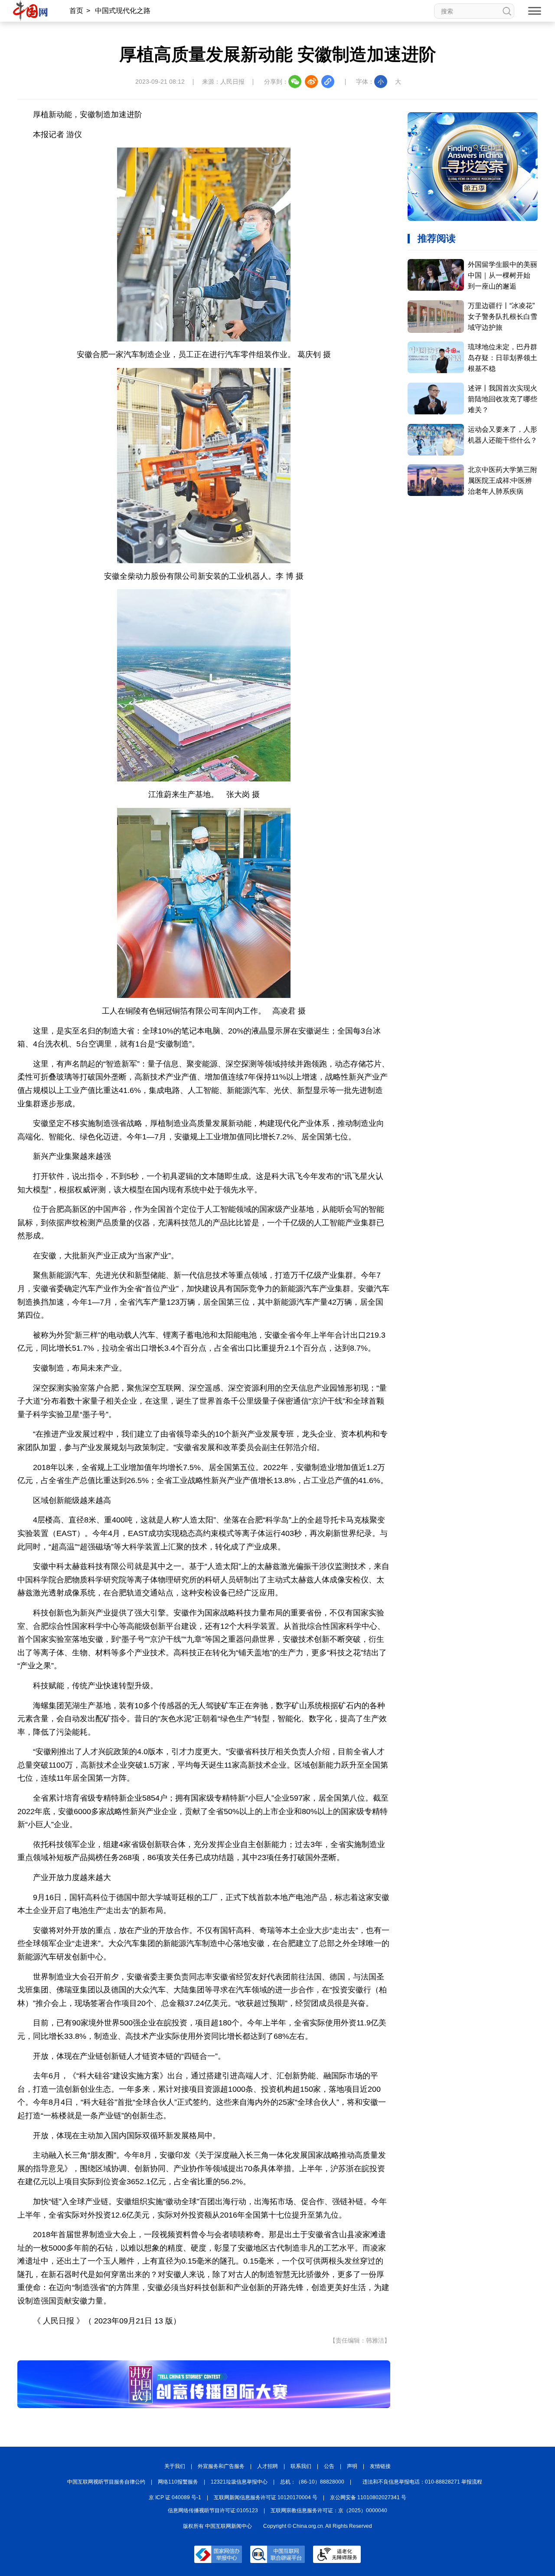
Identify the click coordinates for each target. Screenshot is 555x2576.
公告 (329, 2466)
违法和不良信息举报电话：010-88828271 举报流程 (422, 2482)
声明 (352, 2466)
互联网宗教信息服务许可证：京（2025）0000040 (329, 2510)
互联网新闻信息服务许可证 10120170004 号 (266, 2497)
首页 (76, 11)
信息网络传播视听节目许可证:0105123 (213, 2510)
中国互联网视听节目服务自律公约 (106, 2482)
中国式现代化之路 (123, 11)
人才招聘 (268, 2466)
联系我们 (301, 2466)
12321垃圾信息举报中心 (239, 2482)
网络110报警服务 (178, 2482)
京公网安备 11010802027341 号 (368, 2497)
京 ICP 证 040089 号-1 (175, 2497)
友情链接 (380, 2466)
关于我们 (175, 2466)
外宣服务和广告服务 (221, 2466)
